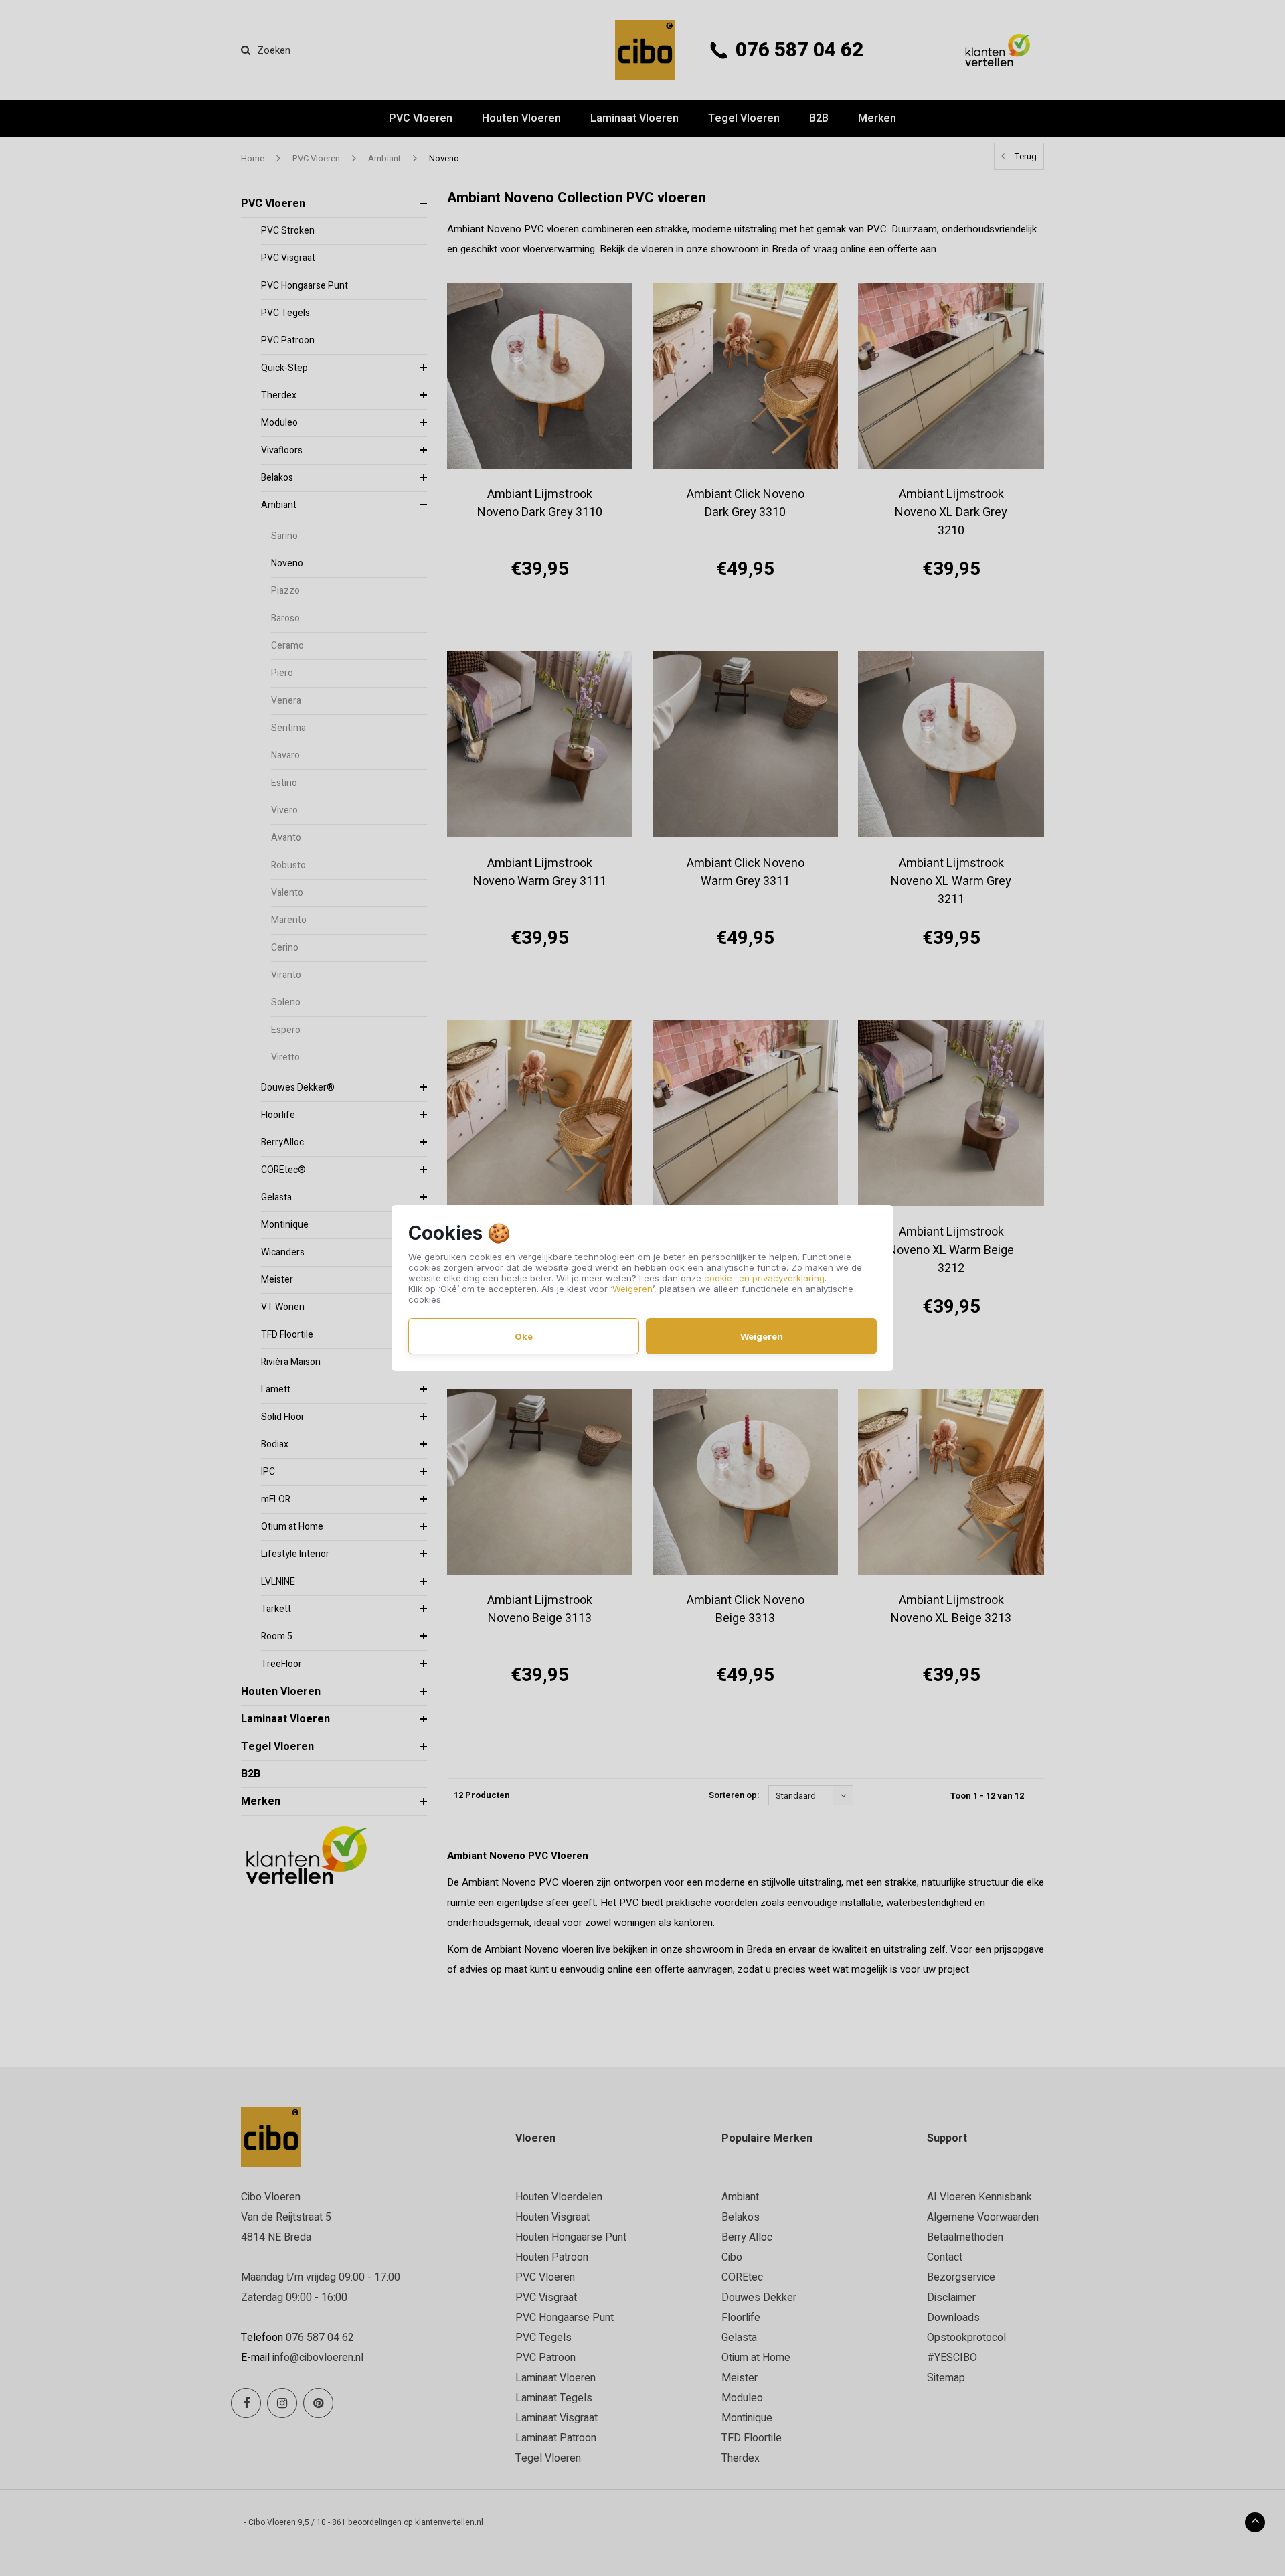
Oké (524, 1336)
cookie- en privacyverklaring (764, 1278)
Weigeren (632, 1289)
